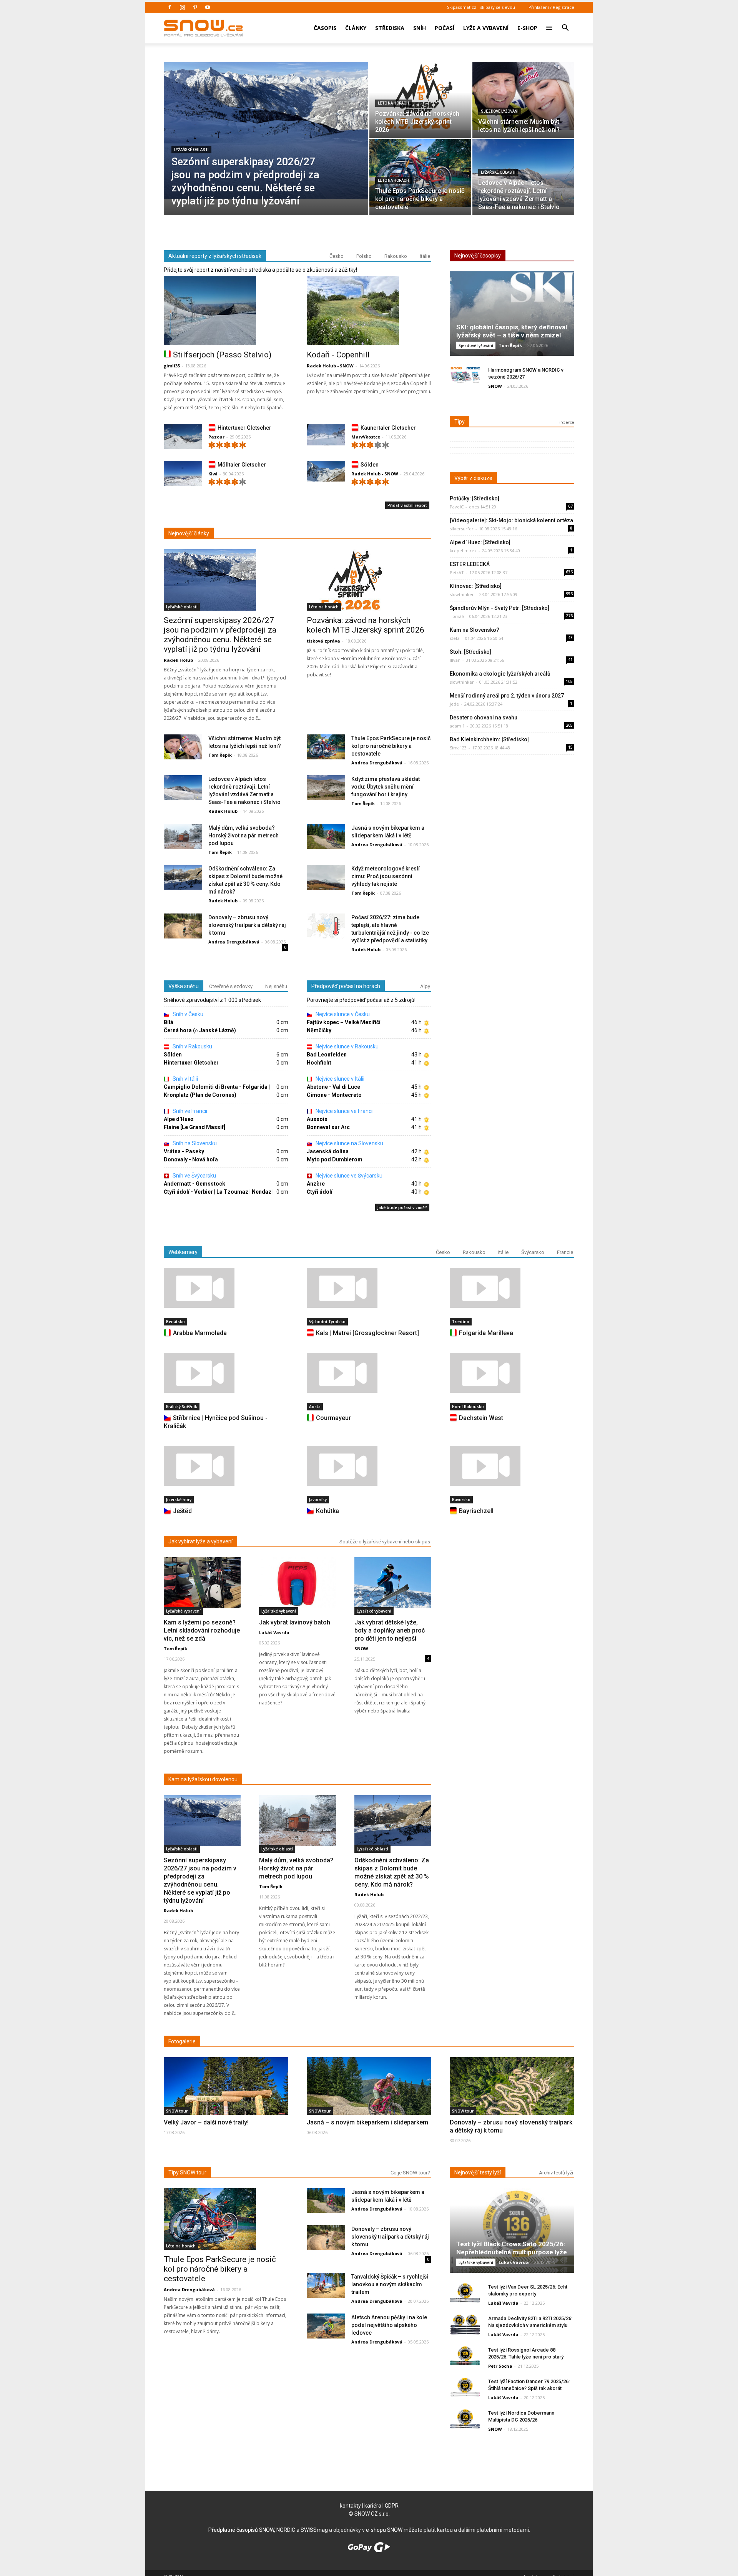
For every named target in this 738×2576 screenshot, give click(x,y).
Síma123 (458, 748)
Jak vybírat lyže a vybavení (200, 1541)
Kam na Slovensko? (475, 630)
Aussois (317, 1119)
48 (570, 638)
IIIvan (455, 660)
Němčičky (319, 1030)
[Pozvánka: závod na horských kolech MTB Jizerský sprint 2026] (420, 96)
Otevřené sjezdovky (231, 986)
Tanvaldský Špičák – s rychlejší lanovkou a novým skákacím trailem (390, 2284)
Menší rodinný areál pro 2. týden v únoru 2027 (507, 696)
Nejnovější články (189, 533)
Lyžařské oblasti (191, 150)
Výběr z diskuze (473, 478)
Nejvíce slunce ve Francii (344, 1111)
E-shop (527, 28)
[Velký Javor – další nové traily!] (226, 2103)
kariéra (373, 2506)
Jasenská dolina (328, 1151)
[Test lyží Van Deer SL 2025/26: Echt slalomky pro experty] (465, 2293)
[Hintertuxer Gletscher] (183, 438)
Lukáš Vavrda (274, 1632)
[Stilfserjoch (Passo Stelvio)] (226, 311)
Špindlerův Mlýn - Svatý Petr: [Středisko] (499, 608)
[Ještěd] (226, 1466)
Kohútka (327, 1511)
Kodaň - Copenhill (338, 355)
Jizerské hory (179, 1500)
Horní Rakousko (468, 1407)
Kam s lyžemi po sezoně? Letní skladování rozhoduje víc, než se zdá (202, 1630)
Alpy (425, 986)
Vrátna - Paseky (184, 1151)
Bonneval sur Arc (328, 1127)
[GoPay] (369, 2550)
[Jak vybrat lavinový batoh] (298, 1583)
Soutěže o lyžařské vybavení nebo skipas (385, 1542)
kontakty (350, 2506)
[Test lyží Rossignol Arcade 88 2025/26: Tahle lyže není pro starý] (465, 2356)
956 (569, 594)
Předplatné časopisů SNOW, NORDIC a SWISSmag (268, 2530)
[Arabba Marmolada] (226, 1288)
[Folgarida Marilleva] (512, 1288)
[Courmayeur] (369, 1373)
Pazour (216, 437)
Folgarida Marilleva (486, 1333)
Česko (337, 256)
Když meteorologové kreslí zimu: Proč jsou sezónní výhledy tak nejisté (386, 876)
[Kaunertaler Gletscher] (326, 435)
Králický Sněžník (182, 1407)
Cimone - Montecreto (334, 1095)
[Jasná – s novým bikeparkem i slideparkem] (369, 2102)
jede (454, 704)
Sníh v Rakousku (192, 1046)
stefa (455, 638)
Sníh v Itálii (185, 1079)
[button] (565, 23)
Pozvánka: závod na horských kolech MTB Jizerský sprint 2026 (366, 625)
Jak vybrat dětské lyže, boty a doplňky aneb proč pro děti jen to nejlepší (390, 1630)
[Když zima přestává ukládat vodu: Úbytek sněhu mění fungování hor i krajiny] (326, 788)
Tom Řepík (220, 755)
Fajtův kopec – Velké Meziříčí (344, 1022)
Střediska (390, 28)
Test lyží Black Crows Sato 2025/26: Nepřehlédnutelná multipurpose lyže (512, 2248)
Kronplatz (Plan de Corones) (200, 1095)
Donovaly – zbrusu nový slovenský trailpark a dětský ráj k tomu (247, 925)
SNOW (495, 386)
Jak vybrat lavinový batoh (295, 1622)
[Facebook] (170, 7)
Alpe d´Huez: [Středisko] (480, 542)
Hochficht (319, 1063)
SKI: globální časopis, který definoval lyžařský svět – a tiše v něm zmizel (512, 331)
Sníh (420, 28)
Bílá (169, 1022)
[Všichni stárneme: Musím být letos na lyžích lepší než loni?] (523, 96)
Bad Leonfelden (327, 1055)
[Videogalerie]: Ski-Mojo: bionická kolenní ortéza (511, 520)
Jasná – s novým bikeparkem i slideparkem (367, 2122)
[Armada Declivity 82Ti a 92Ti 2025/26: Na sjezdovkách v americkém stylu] (465, 2324)
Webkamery (183, 1252)
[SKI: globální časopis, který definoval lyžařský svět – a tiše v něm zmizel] (512, 316)
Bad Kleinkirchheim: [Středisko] (489, 739)
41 (570, 659)
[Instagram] (182, 7)
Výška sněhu (184, 986)
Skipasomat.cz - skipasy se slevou (481, 7)
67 (570, 506)
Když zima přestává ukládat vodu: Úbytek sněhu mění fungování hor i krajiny (386, 787)
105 (569, 681)
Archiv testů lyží (556, 2173)
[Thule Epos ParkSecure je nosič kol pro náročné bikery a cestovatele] (420, 173)
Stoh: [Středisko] (470, 652)
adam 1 (457, 726)
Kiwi (213, 474)
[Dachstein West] (512, 1373)
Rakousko (396, 256)
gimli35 (172, 366)
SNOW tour (177, 2111)
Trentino (461, 1322)
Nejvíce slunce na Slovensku (349, 1143)
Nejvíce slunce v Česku (342, 1014)
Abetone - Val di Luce (333, 1087)
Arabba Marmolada (200, 1333)
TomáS (457, 616)
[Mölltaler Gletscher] (183, 475)
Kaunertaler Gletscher (388, 428)
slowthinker (462, 594)
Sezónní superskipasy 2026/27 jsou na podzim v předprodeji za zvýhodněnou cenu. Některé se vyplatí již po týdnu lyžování (220, 635)
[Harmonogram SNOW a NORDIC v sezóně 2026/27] (465, 376)
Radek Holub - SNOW (330, 366)
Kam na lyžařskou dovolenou (203, 1779)
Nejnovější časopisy (478, 256)
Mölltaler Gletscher (242, 465)
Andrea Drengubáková (377, 763)
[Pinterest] (195, 7)
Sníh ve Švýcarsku (194, 1176)
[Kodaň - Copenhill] (369, 311)
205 (569, 725)
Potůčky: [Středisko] (475, 498)
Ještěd (182, 1511)
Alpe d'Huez (179, 1119)
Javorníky (318, 1500)
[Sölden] (326, 471)
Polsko (364, 256)
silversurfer (462, 529)
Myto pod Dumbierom (335, 1159)
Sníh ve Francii (189, 1111)
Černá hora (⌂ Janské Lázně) (200, 1030)
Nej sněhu (276, 986)
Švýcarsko (533, 1252)
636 (569, 572)
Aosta (315, 1407)
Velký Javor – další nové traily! (206, 2122)
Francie (565, 1252)
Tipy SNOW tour (187, 2172)
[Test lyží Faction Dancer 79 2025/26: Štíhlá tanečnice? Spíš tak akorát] (465, 2387)
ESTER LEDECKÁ (470, 564)
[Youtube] (208, 7)
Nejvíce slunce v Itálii (339, 1079)
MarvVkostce (366, 437)
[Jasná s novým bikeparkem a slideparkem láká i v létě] (326, 837)
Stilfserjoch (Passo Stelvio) (222, 355)
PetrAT (457, 572)
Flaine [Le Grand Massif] (194, 1127)
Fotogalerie (182, 2041)
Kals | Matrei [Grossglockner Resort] (367, 1333)
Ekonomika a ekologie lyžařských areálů (500, 674)
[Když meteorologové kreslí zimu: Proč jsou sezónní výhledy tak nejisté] (326, 878)
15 (570, 747)
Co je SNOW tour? (410, 2173)
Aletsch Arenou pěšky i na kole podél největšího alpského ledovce (389, 2325)
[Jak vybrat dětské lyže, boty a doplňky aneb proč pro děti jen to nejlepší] (393, 1583)
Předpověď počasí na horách (346, 986)
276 (569, 616)
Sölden (370, 465)
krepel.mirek (463, 551)
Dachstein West (481, 1418)
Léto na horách (393, 103)
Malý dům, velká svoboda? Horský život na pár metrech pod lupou (244, 835)
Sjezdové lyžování (500, 111)
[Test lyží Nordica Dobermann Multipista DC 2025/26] (465, 2419)
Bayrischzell (476, 1511)
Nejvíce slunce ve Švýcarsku (348, 1176)
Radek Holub (178, 660)
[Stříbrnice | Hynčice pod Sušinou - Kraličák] (226, 1373)
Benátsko (175, 1322)
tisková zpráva (323, 641)
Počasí (445, 28)
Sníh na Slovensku (194, 1143)
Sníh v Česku (187, 1014)
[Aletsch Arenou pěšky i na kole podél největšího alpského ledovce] (326, 2326)
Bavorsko (461, 1500)
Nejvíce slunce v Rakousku (347, 1046)
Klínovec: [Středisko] (476, 586)
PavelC (457, 507)
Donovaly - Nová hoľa (191, 1159)
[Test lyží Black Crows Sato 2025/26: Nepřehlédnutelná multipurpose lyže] (512, 2233)
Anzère (316, 1184)
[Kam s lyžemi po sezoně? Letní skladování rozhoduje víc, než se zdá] (202, 1583)
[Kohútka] (369, 1466)
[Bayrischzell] (512, 1466)
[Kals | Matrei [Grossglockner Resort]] (369, 1288)
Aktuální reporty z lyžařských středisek (215, 256)
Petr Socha (500, 2366)
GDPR (392, 2506)
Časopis (325, 28)
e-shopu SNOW (384, 2530)
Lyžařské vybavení (183, 1611)
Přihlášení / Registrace (551, 7)
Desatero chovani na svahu (484, 717)
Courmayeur (333, 1418)
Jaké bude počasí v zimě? (402, 1207)
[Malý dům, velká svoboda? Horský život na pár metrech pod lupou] (183, 837)
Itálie (425, 256)
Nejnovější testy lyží (478, 2172)
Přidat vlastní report (407, 505)
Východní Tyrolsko (327, 1322)
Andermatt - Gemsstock (194, 1184)
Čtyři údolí (320, 1192)
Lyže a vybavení (486, 28)
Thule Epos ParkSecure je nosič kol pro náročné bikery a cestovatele (391, 746)
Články (356, 28)
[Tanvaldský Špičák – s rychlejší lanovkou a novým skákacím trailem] (326, 2286)
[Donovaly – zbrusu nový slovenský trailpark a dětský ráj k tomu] (183, 926)
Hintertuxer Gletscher (244, 428)
